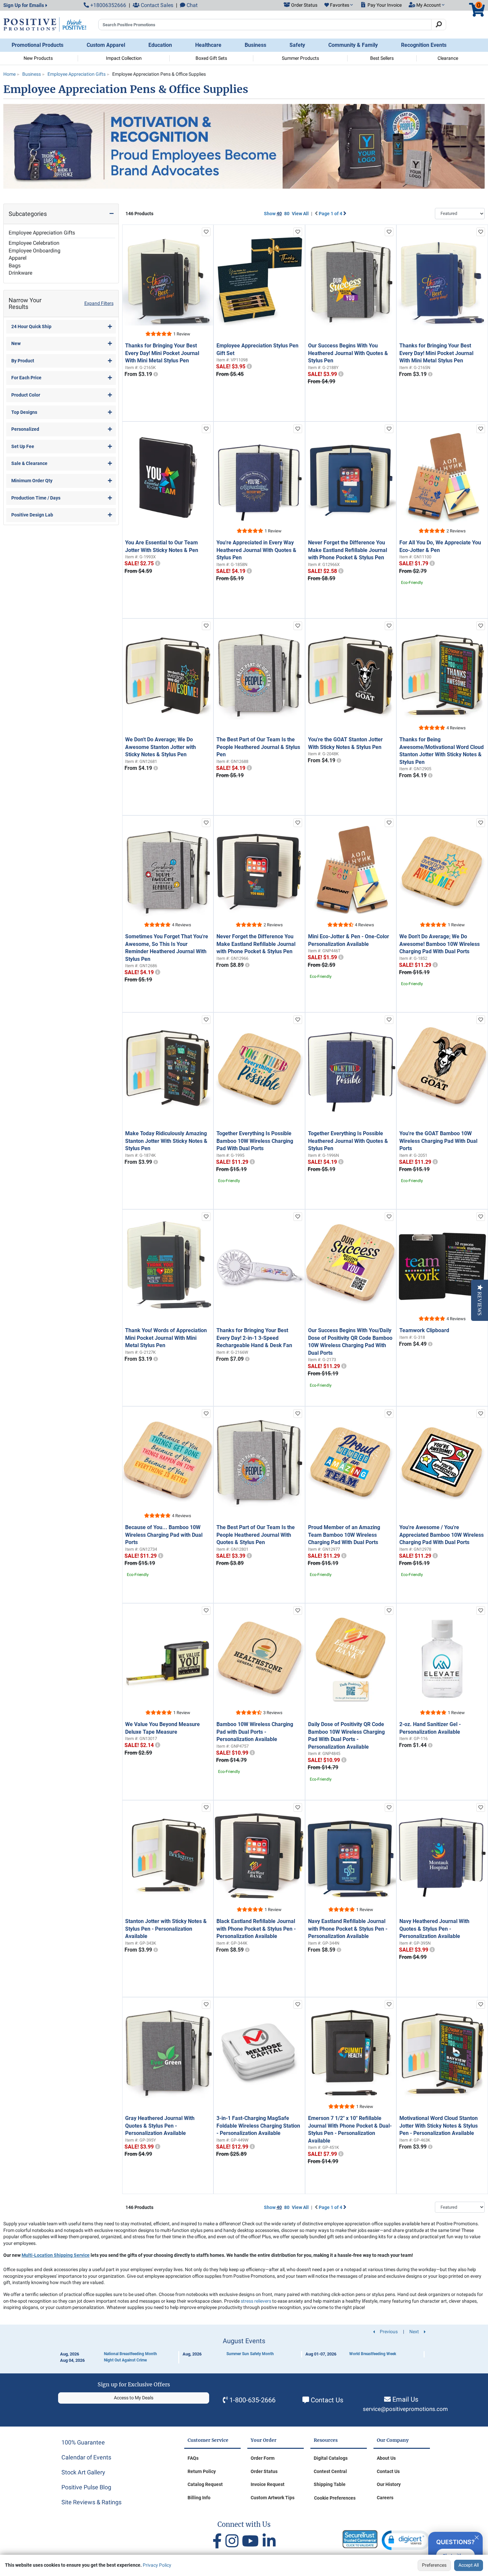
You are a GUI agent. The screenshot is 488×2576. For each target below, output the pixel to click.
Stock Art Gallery (83, 2472)
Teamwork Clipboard (424, 1330)
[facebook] (219, 2541)
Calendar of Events (86, 2457)
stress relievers (256, 2301)
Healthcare (208, 45)
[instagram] (234, 2541)
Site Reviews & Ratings (91, 2502)
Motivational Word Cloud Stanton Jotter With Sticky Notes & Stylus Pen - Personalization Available (439, 2126)
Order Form (263, 2458)
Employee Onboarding (35, 251)
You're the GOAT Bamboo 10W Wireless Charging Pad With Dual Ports (438, 1141)
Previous (388, 2332)
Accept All (469, 2565)
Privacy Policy (157, 2565)
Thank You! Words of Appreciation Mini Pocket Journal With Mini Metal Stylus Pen (166, 1338)
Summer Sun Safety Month (250, 2354)
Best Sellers (382, 58)
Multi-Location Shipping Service (56, 2255)
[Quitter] (477, 2536)
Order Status (264, 2471)
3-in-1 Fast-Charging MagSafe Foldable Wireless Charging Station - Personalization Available (258, 2126)
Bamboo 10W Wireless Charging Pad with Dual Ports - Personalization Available (255, 1732)
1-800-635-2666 (252, 2400)
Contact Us (327, 2400)
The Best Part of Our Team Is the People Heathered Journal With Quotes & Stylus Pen (256, 1535)
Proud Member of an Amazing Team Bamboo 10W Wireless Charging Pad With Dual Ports (344, 1535)
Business (255, 45)
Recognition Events (424, 45)
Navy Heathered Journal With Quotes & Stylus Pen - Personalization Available (434, 1929)
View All (300, 214)
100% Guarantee (83, 2442)
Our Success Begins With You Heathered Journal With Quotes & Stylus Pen (348, 353)
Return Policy (202, 2471)
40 (279, 214)
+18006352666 (108, 5)
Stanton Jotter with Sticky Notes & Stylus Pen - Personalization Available (166, 1929)
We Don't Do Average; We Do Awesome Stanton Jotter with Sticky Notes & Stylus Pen (161, 747)
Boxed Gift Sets (211, 58)
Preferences (434, 2565)
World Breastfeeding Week (373, 2354)
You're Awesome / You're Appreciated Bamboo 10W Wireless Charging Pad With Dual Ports (442, 1535)
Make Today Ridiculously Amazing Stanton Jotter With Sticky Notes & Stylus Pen (166, 1141)
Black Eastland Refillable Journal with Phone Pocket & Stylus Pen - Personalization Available (256, 1929)
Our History (389, 2484)
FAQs (193, 2458)
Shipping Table (330, 2484)
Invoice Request (268, 2484)
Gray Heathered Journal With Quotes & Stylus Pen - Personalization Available (160, 2126)
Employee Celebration (34, 243)
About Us (386, 2458)
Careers (385, 2498)
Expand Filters (99, 303)
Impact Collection (124, 58)
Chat (191, 5)
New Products (38, 58)
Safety (297, 45)
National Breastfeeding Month (130, 2354)
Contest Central (330, 2471)
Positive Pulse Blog (86, 2487)
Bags (15, 266)
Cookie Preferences (335, 2498)
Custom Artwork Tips (273, 2498)
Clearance (448, 58)
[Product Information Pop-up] (156, 374)
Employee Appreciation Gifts (42, 233)
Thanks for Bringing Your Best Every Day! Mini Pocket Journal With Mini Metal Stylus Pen (162, 353)
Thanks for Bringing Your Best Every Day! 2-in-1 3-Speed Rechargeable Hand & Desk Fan (254, 1338)
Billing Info (199, 2498)
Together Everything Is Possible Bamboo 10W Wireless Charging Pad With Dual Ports (255, 1141)
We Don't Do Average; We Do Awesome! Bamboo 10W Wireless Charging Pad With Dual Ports (440, 944)
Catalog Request (205, 2484)
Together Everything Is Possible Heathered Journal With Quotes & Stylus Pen (348, 1141)
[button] (339, 5)
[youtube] (252, 2541)
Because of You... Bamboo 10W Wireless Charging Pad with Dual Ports (164, 1535)
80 (287, 214)
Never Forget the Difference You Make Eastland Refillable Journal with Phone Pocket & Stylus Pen (348, 550)
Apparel (18, 258)
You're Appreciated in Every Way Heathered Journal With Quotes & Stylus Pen (256, 550)
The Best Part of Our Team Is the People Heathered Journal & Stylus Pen (258, 747)
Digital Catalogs (331, 2458)
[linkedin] (269, 2541)
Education (160, 45)
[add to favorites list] (206, 232)
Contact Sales (156, 5)
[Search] (439, 25)
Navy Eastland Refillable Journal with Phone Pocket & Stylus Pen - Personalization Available (348, 1929)
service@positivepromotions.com (405, 2409)
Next (415, 2332)
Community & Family (353, 45)
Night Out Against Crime (125, 2360)
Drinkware (20, 273)
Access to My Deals (134, 2398)
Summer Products (300, 58)
